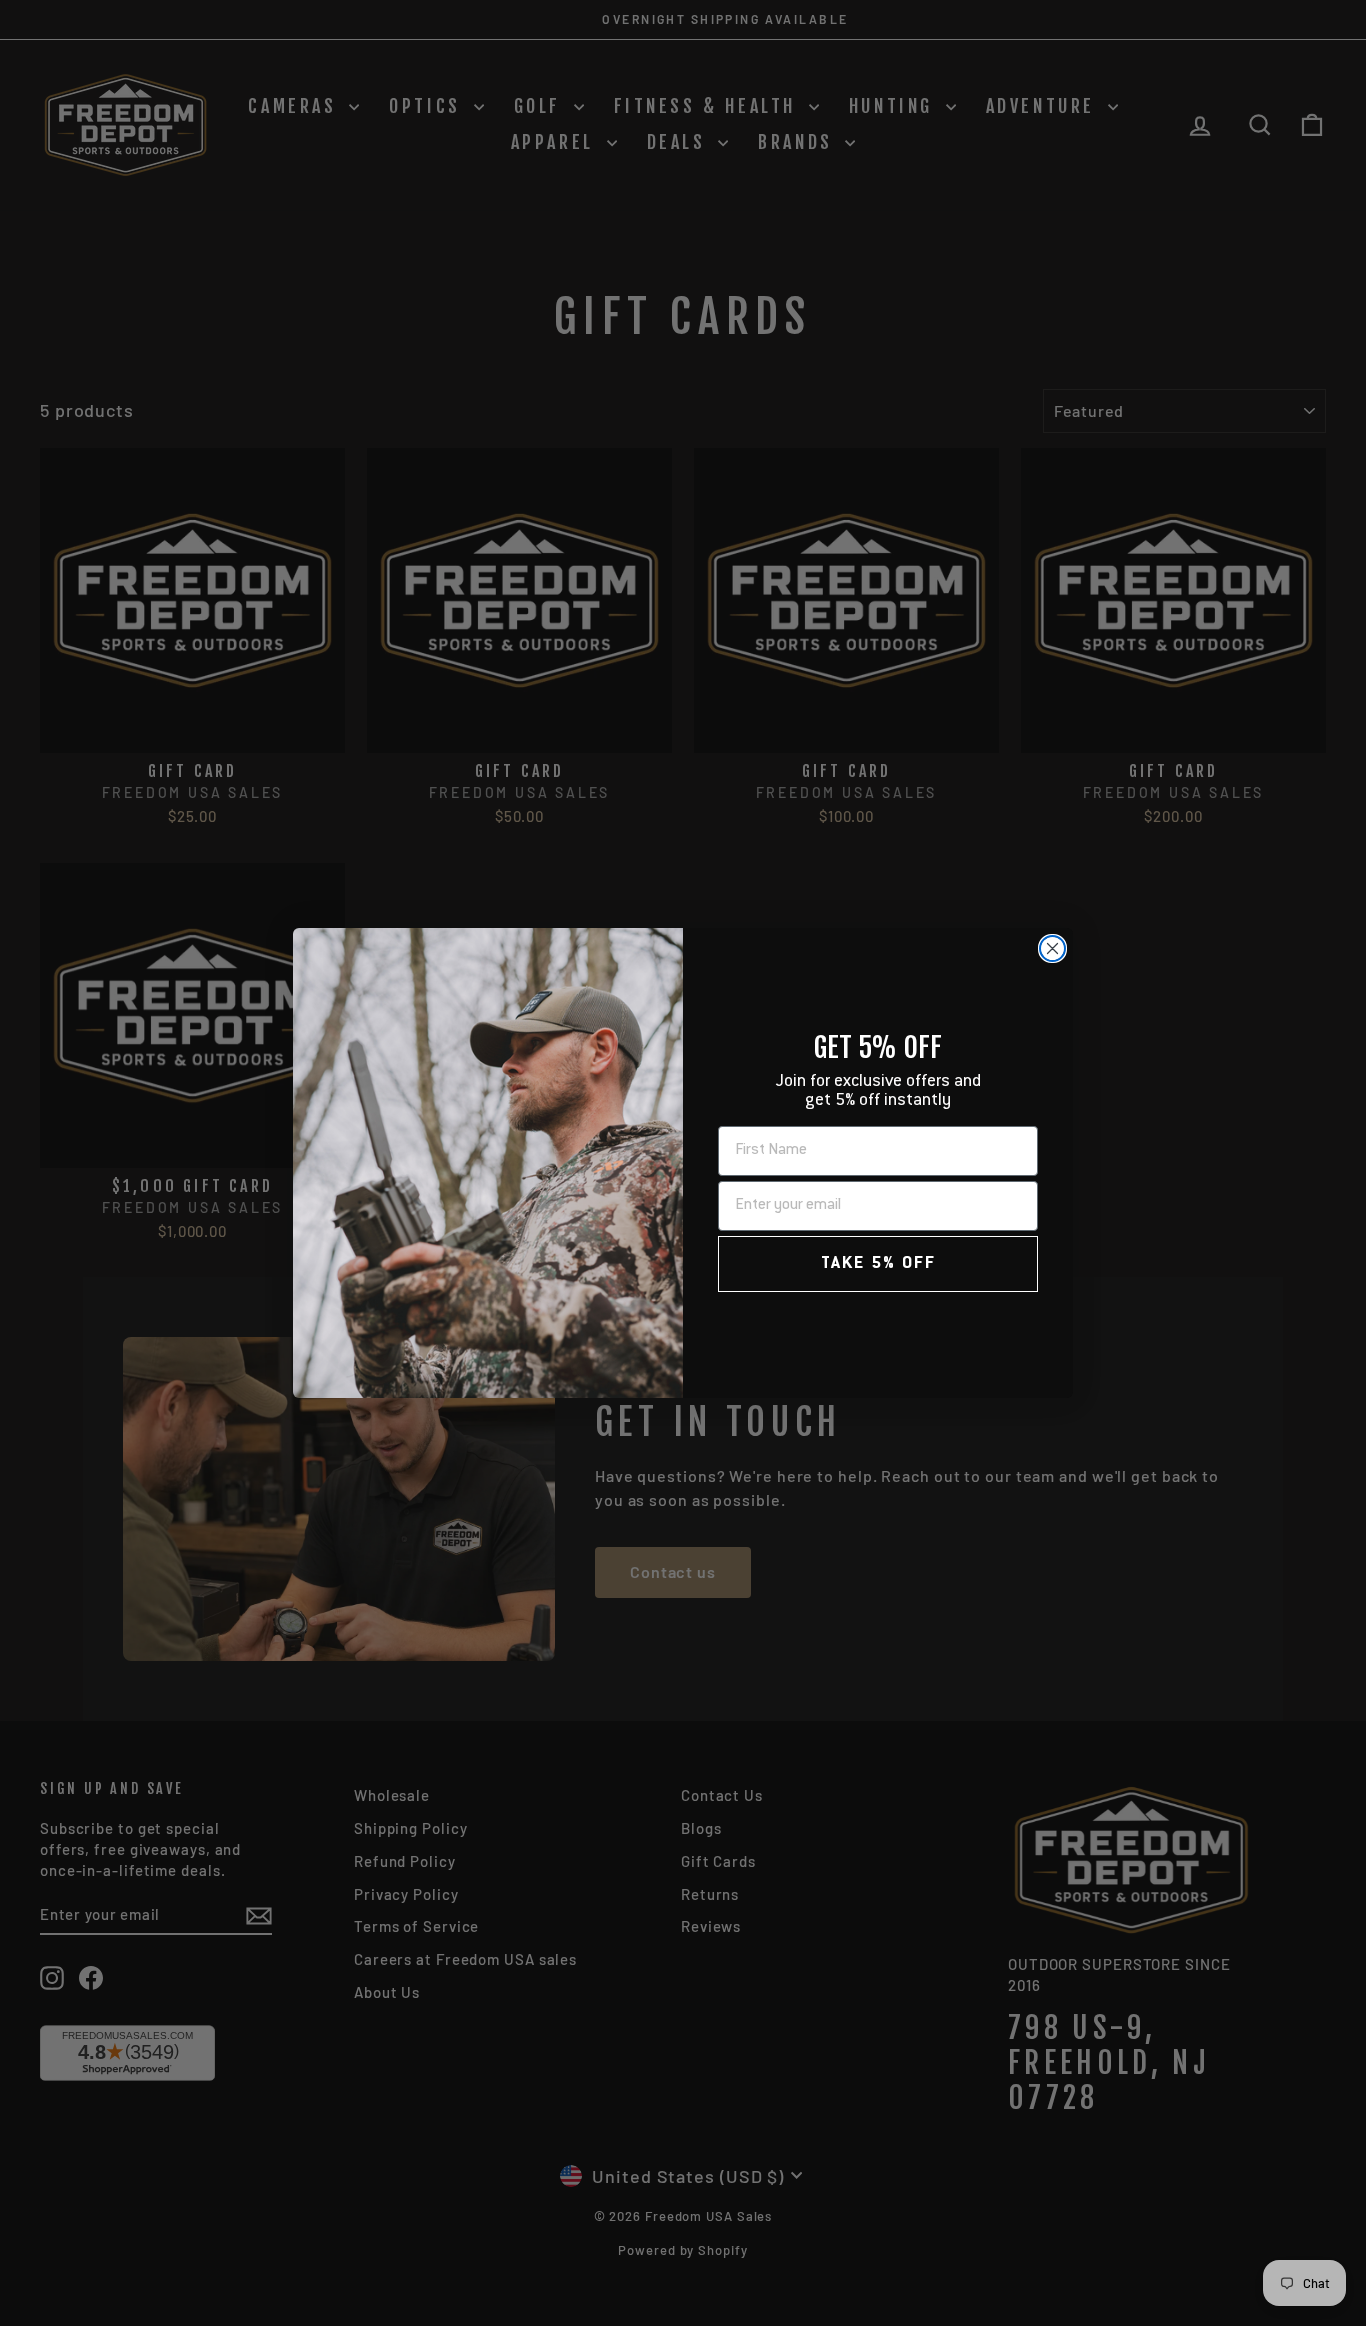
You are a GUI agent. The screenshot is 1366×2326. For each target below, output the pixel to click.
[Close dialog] (1052, 948)
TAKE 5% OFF (878, 1264)
